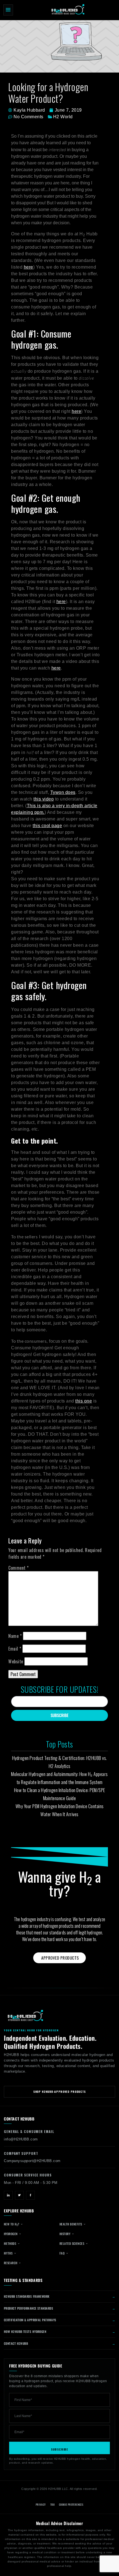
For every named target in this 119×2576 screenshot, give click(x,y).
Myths (9, 2253)
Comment (19, 1568)
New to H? (12, 2224)
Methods (11, 2243)
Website (16, 1661)
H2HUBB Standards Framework (27, 2296)
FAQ (63, 2253)
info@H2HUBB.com (21, 2139)
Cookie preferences (71, 2505)
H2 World (63, 117)
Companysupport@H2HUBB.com (32, 2161)
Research (11, 2263)
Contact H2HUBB (16, 2343)
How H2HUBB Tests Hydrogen (25, 2331)
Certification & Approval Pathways (30, 2320)
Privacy (41, 2505)
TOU (52, 2505)
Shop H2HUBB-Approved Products (59, 2092)
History (65, 2234)
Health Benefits (71, 2224)
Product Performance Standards (29, 2308)
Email (15, 1649)
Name (15, 1636)
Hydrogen (11, 2234)
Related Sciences (72, 2243)
